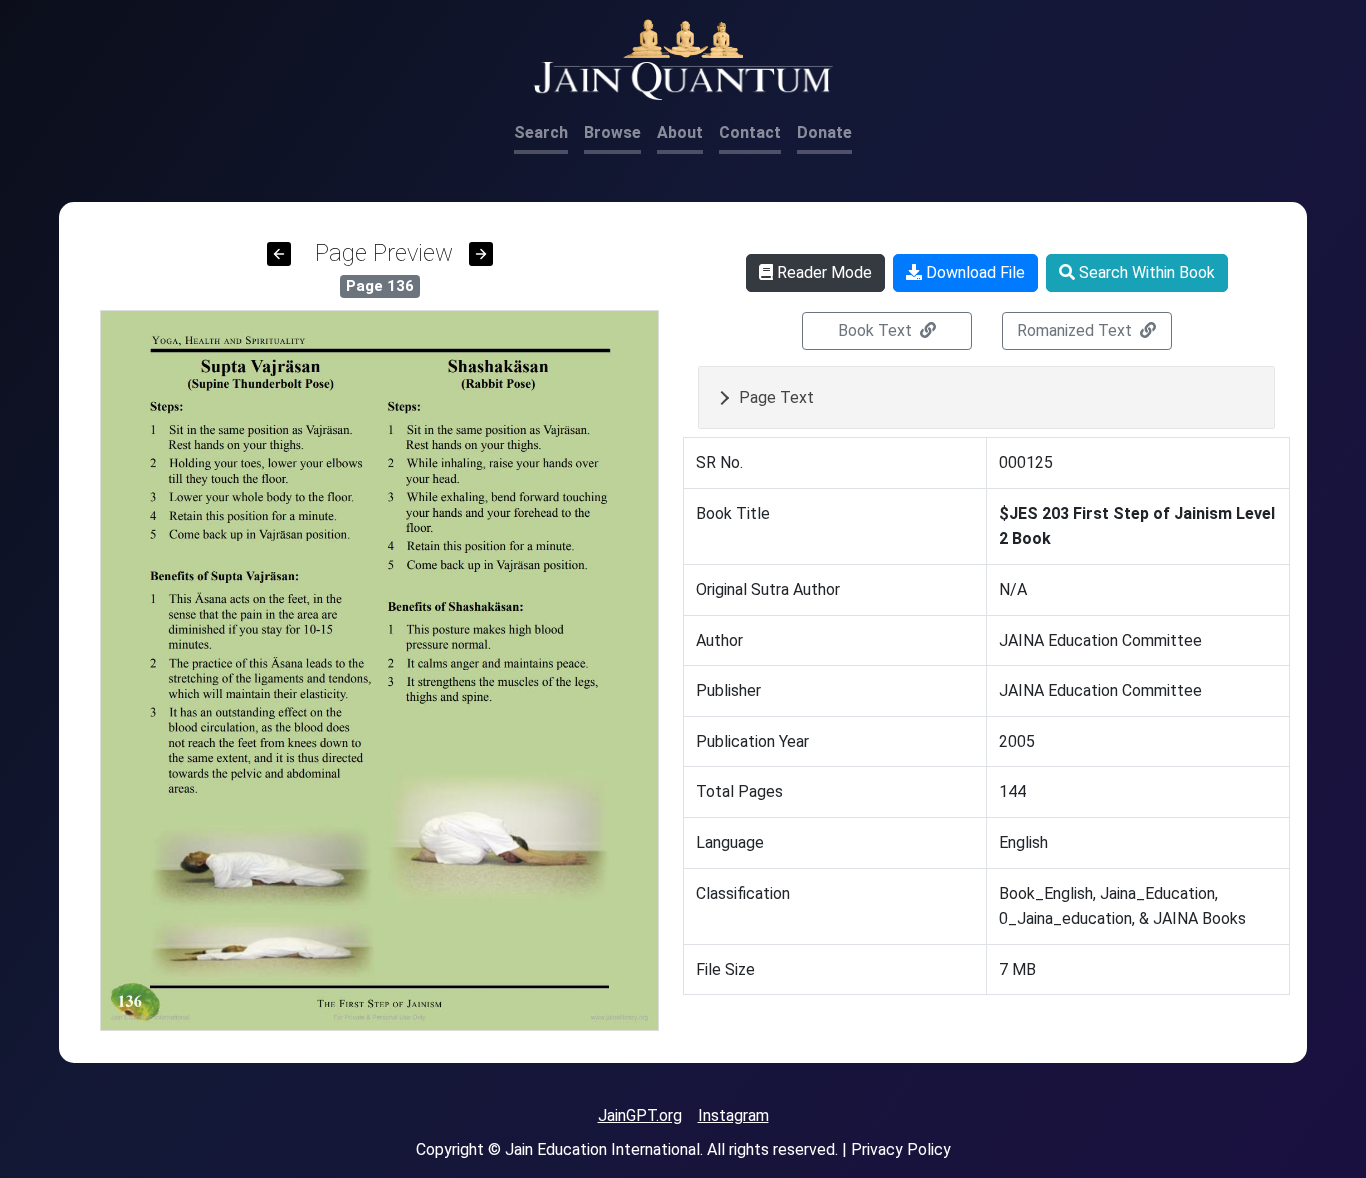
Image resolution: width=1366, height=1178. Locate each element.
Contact (750, 132)
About (680, 132)
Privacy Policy (901, 1149)
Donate (824, 132)
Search (541, 132)
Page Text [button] (776, 397)
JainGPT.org (640, 1115)
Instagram (733, 1115)
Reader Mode (822, 272)
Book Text (877, 330)
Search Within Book (1145, 272)
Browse (612, 132)
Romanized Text (1076, 330)
